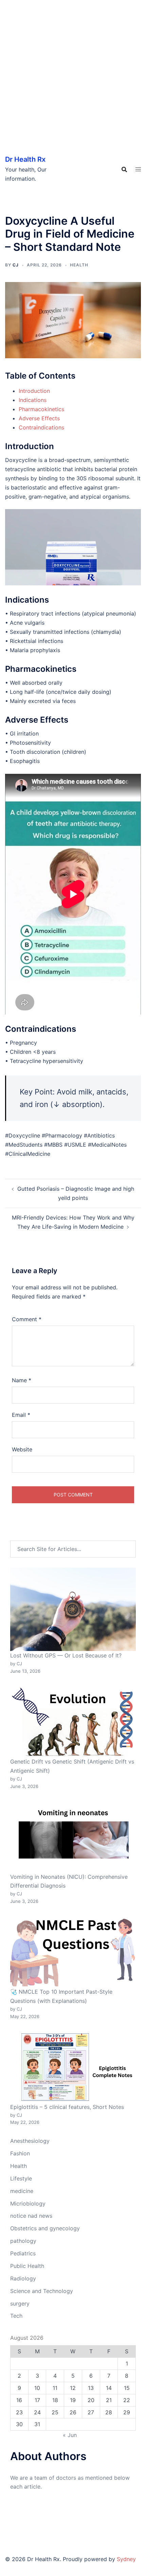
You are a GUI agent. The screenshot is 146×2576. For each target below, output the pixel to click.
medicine (22, 2191)
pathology (23, 2241)
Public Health (27, 2266)
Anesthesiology (30, 2141)
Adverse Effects (39, 418)
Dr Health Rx (25, 159)
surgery (20, 2303)
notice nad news (31, 2216)
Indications (33, 400)
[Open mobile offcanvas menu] (138, 169)
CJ (16, 265)
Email (21, 1415)
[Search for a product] (124, 169)
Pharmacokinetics (41, 409)
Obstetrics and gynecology (45, 2228)
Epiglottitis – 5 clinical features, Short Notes (67, 2107)
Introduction (34, 391)
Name (22, 1380)
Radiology (23, 2278)
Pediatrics (23, 2253)
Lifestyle (21, 2178)
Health (79, 265)
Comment (27, 1319)
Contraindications (41, 427)
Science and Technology (42, 2291)
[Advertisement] (73, 76)
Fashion (20, 2153)
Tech (16, 2316)
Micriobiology (28, 2203)
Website (22, 1449)
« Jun (70, 2435)
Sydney (126, 2559)
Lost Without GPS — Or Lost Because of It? (66, 1655)
